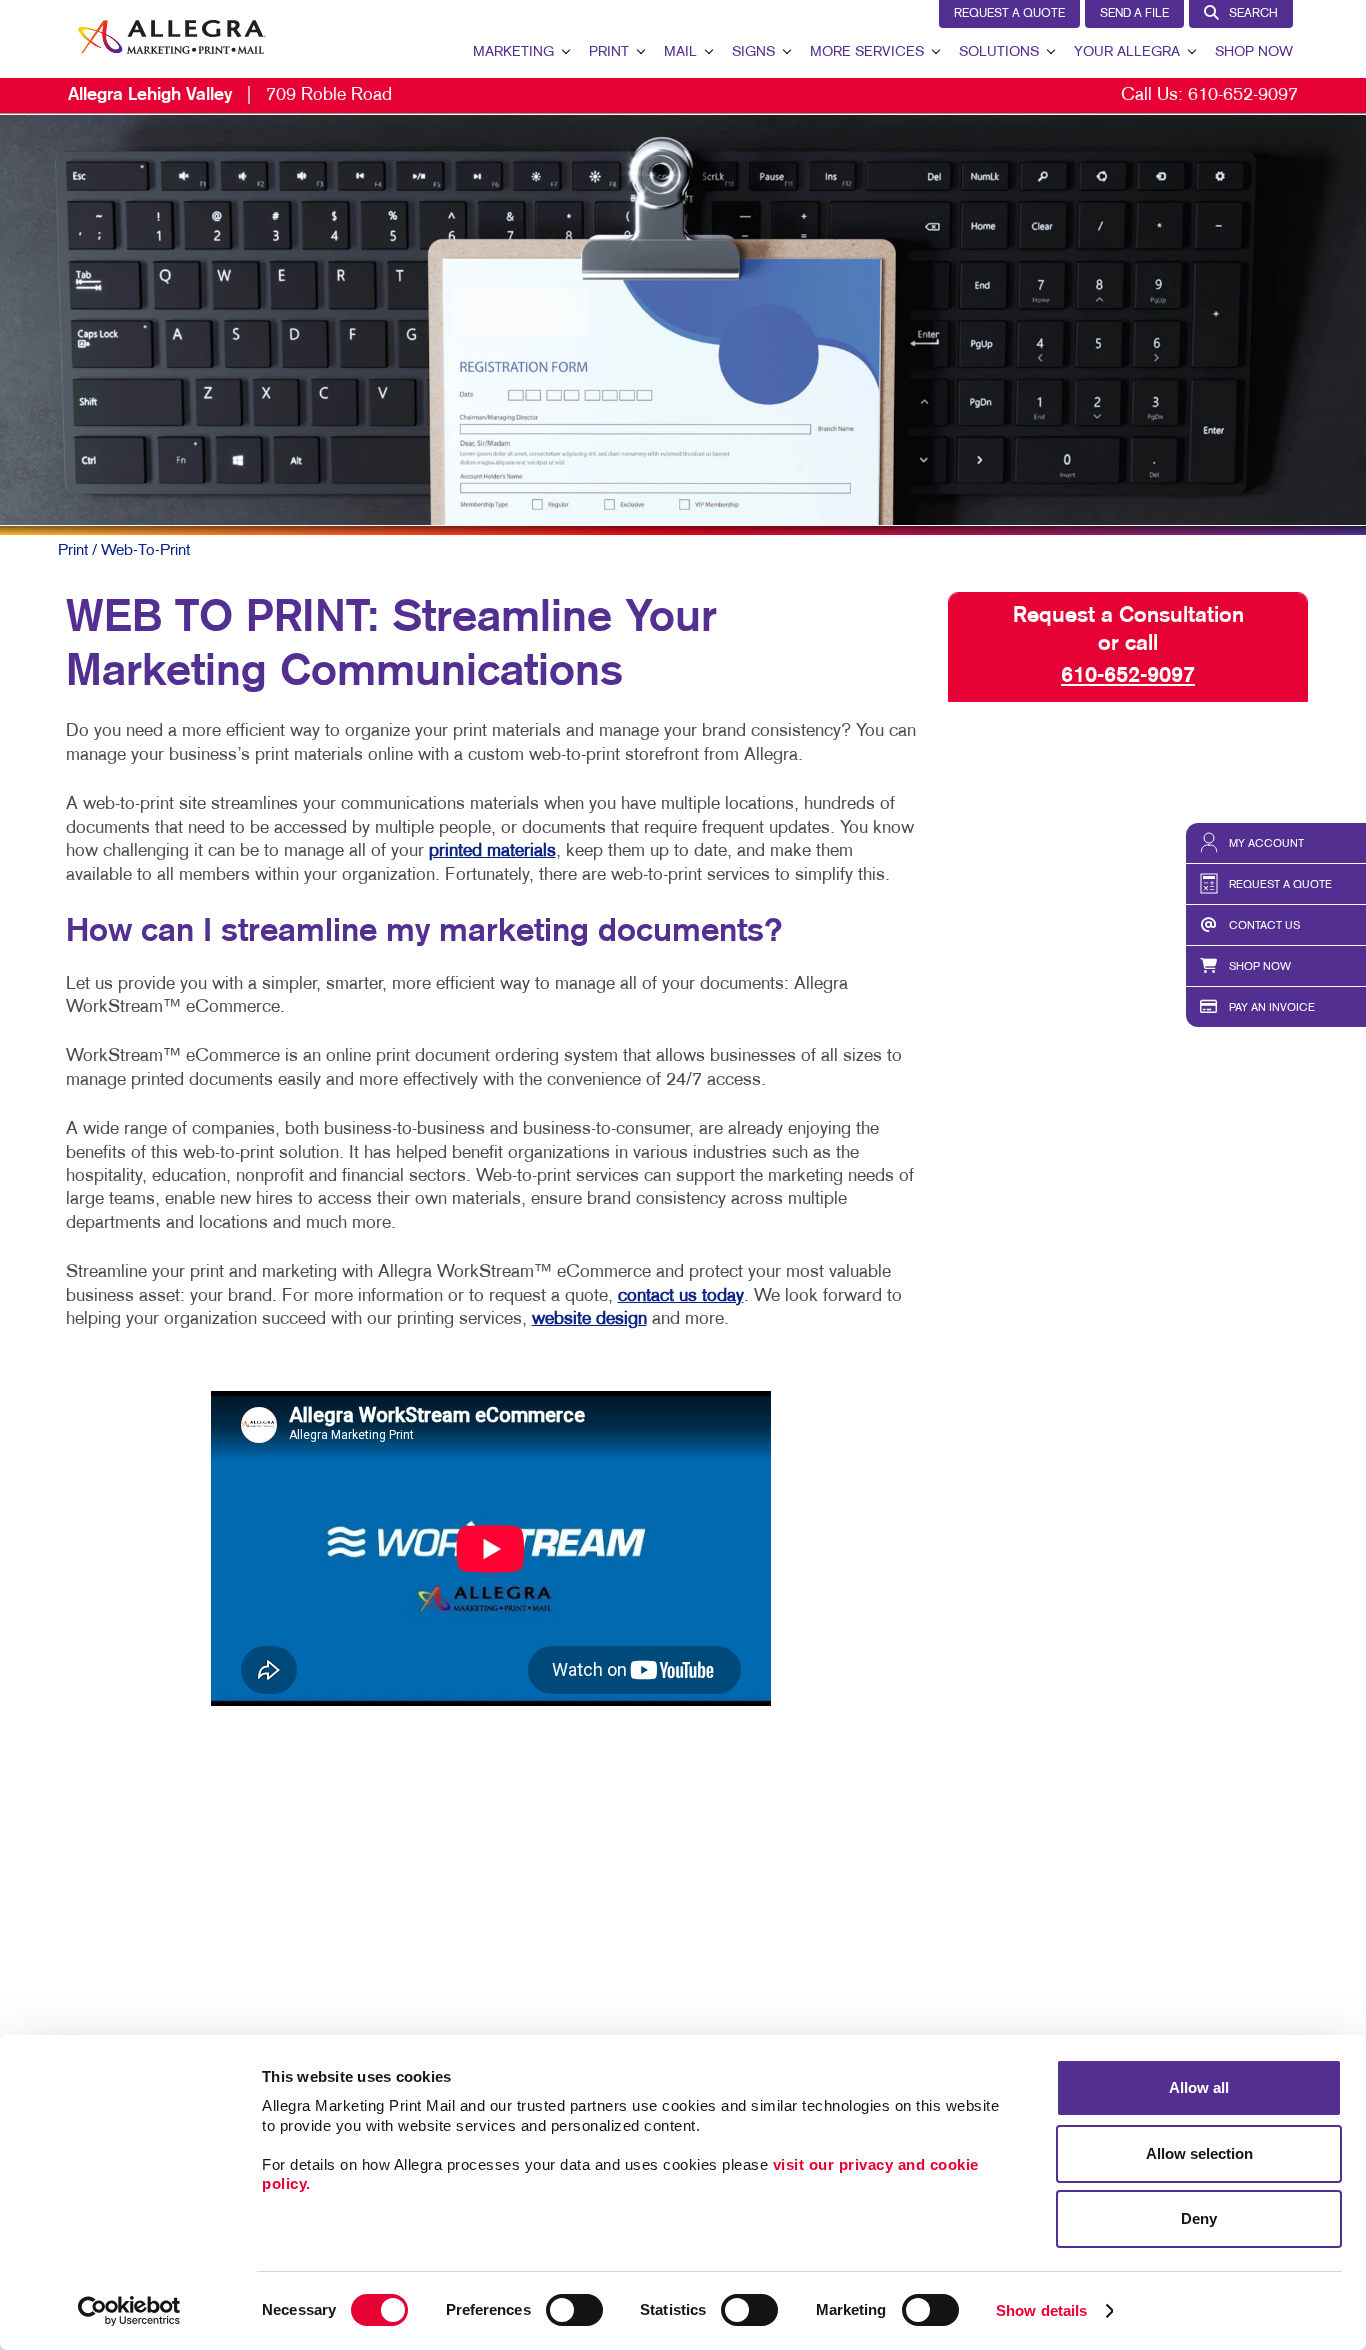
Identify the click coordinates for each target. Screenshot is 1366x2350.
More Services (867, 52)
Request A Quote (1009, 14)
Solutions (999, 52)
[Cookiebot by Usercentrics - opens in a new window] (129, 2311)
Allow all (1199, 2087)
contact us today (681, 1296)
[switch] (574, 2310)
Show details (1041, 2310)
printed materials (492, 851)
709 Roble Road (230, 95)
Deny (1199, 2218)
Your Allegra (1127, 52)
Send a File (1134, 14)
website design (589, 1319)
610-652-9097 (1243, 95)
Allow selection (1199, 2153)
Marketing (513, 52)
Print (609, 52)
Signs (753, 52)
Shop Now (1254, 52)
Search (1253, 14)
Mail (680, 52)
